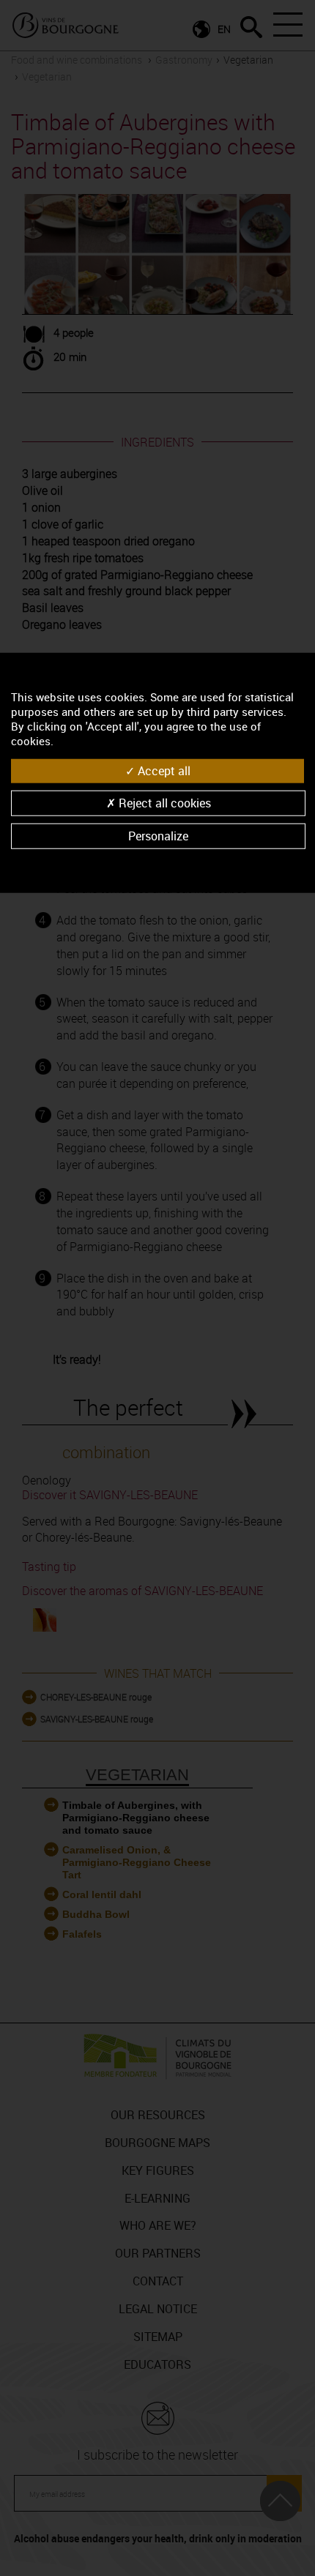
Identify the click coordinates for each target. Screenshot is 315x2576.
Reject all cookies (163, 803)
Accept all (163, 770)
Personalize (158, 836)
